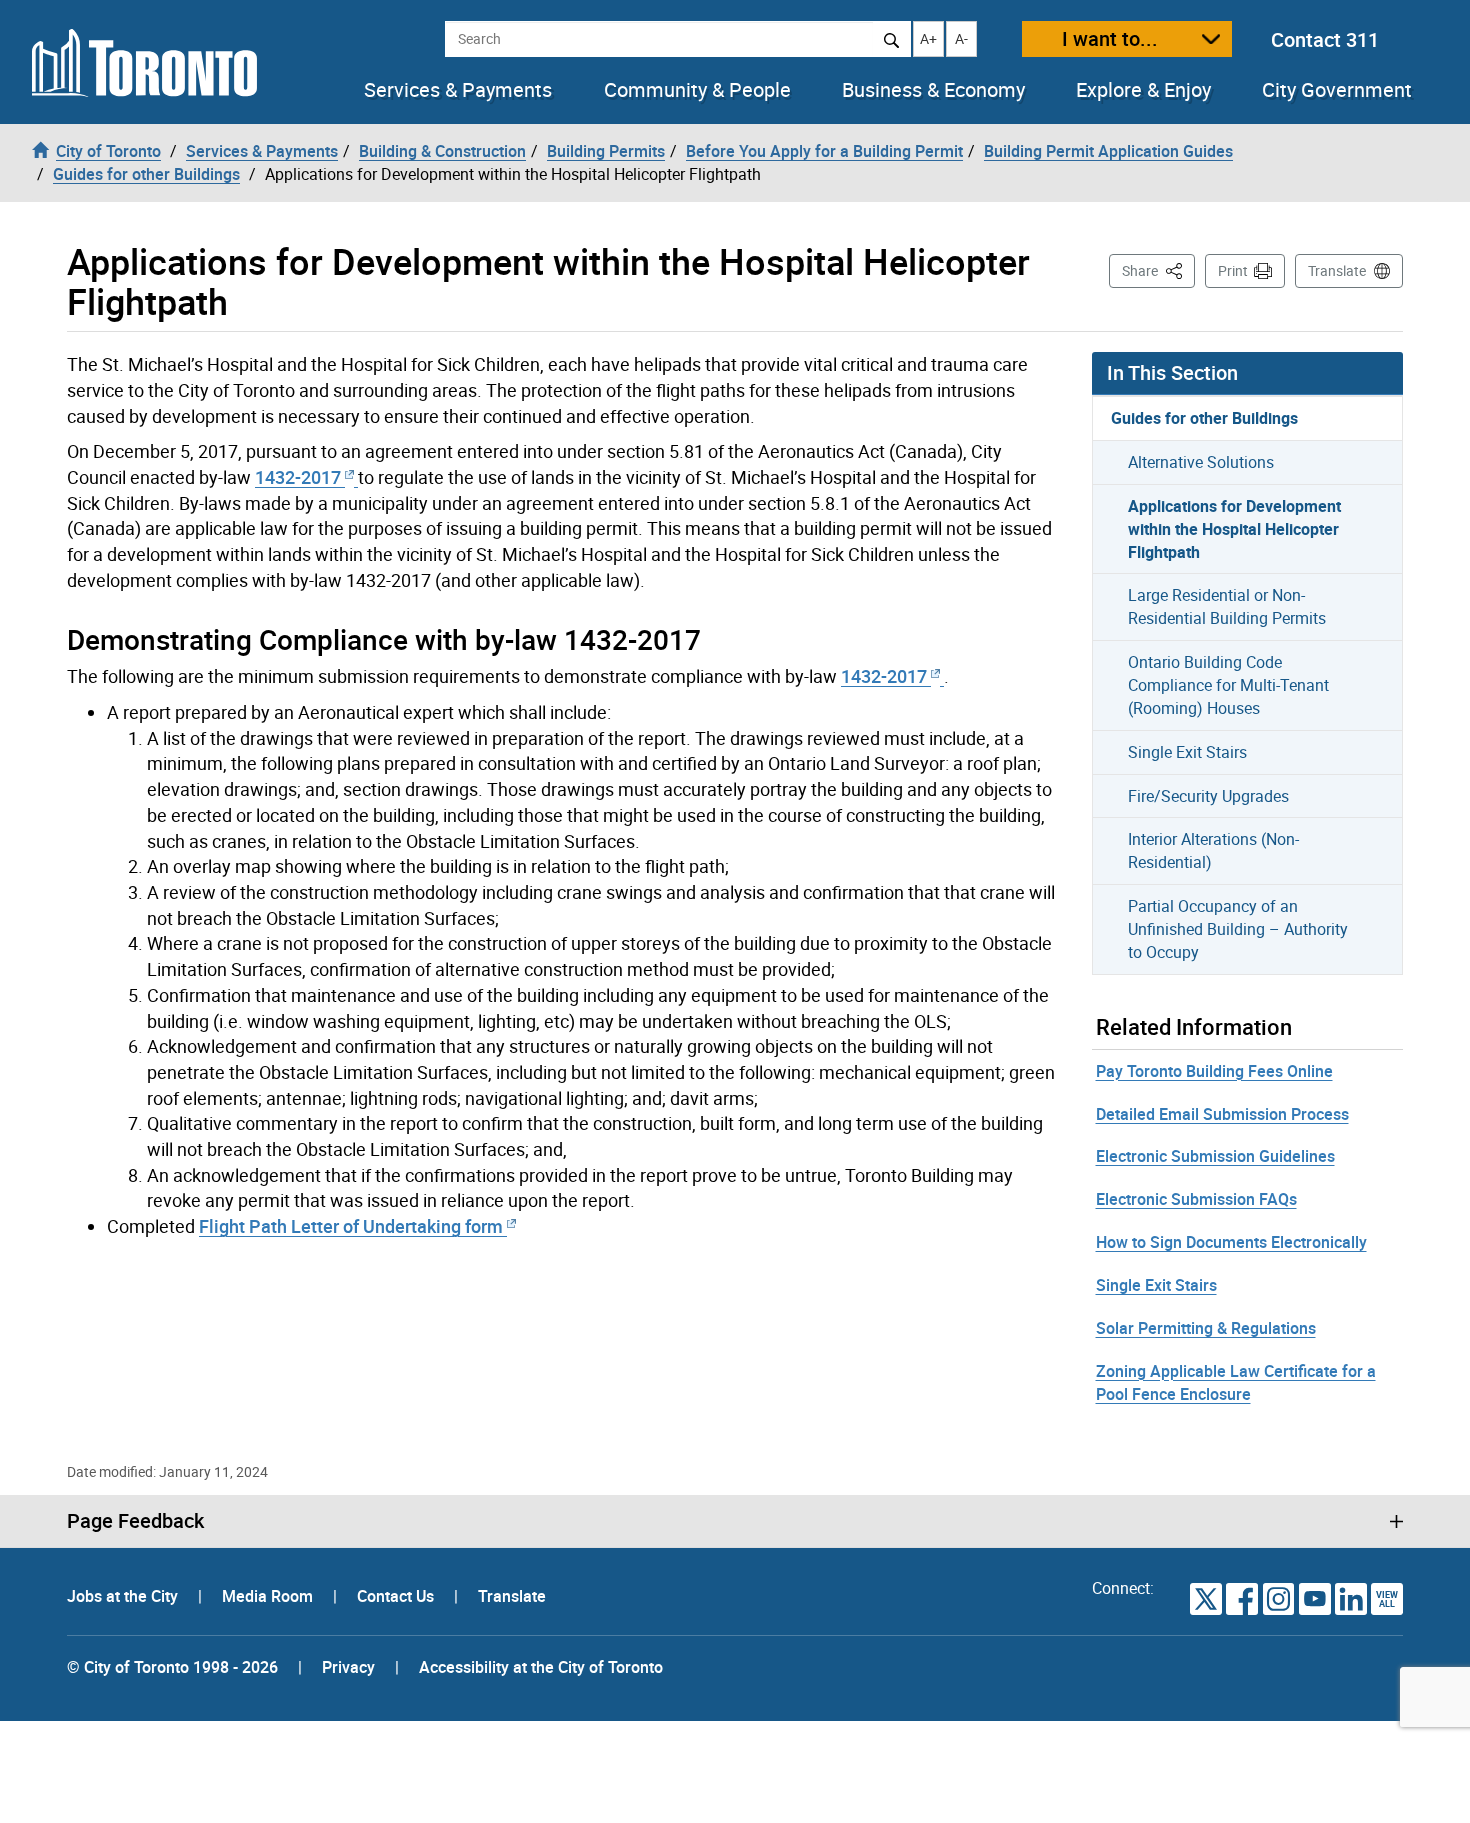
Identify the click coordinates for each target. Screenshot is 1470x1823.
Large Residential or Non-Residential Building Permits (1227, 606)
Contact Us (397, 1596)
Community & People (697, 90)
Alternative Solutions (1201, 462)
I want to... (1110, 38)
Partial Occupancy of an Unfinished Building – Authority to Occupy (1238, 929)
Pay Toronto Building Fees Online (1214, 1071)
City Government (1337, 90)
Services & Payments (458, 90)
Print (1233, 270)
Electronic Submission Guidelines (1215, 1156)
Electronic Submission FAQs (1196, 1199)
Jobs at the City (124, 1596)
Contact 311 (1325, 39)
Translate (1337, 270)
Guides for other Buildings (1204, 418)
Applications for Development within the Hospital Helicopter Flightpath (1234, 529)
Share (1158, 270)
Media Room (269, 1596)
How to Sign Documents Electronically (1231, 1242)
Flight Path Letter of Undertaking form (353, 1226)
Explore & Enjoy (1143, 90)
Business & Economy (933, 90)
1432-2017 (300, 477)
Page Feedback (135, 1521)
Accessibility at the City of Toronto (541, 1667)
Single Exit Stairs (1187, 752)
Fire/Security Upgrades (1208, 796)
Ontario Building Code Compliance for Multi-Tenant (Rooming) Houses (1228, 685)
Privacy (348, 1667)
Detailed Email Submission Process (1222, 1114)
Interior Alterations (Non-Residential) (1213, 850)
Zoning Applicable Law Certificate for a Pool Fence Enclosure (1236, 1382)
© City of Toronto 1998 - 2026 (172, 1667)
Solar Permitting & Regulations (1206, 1328)
